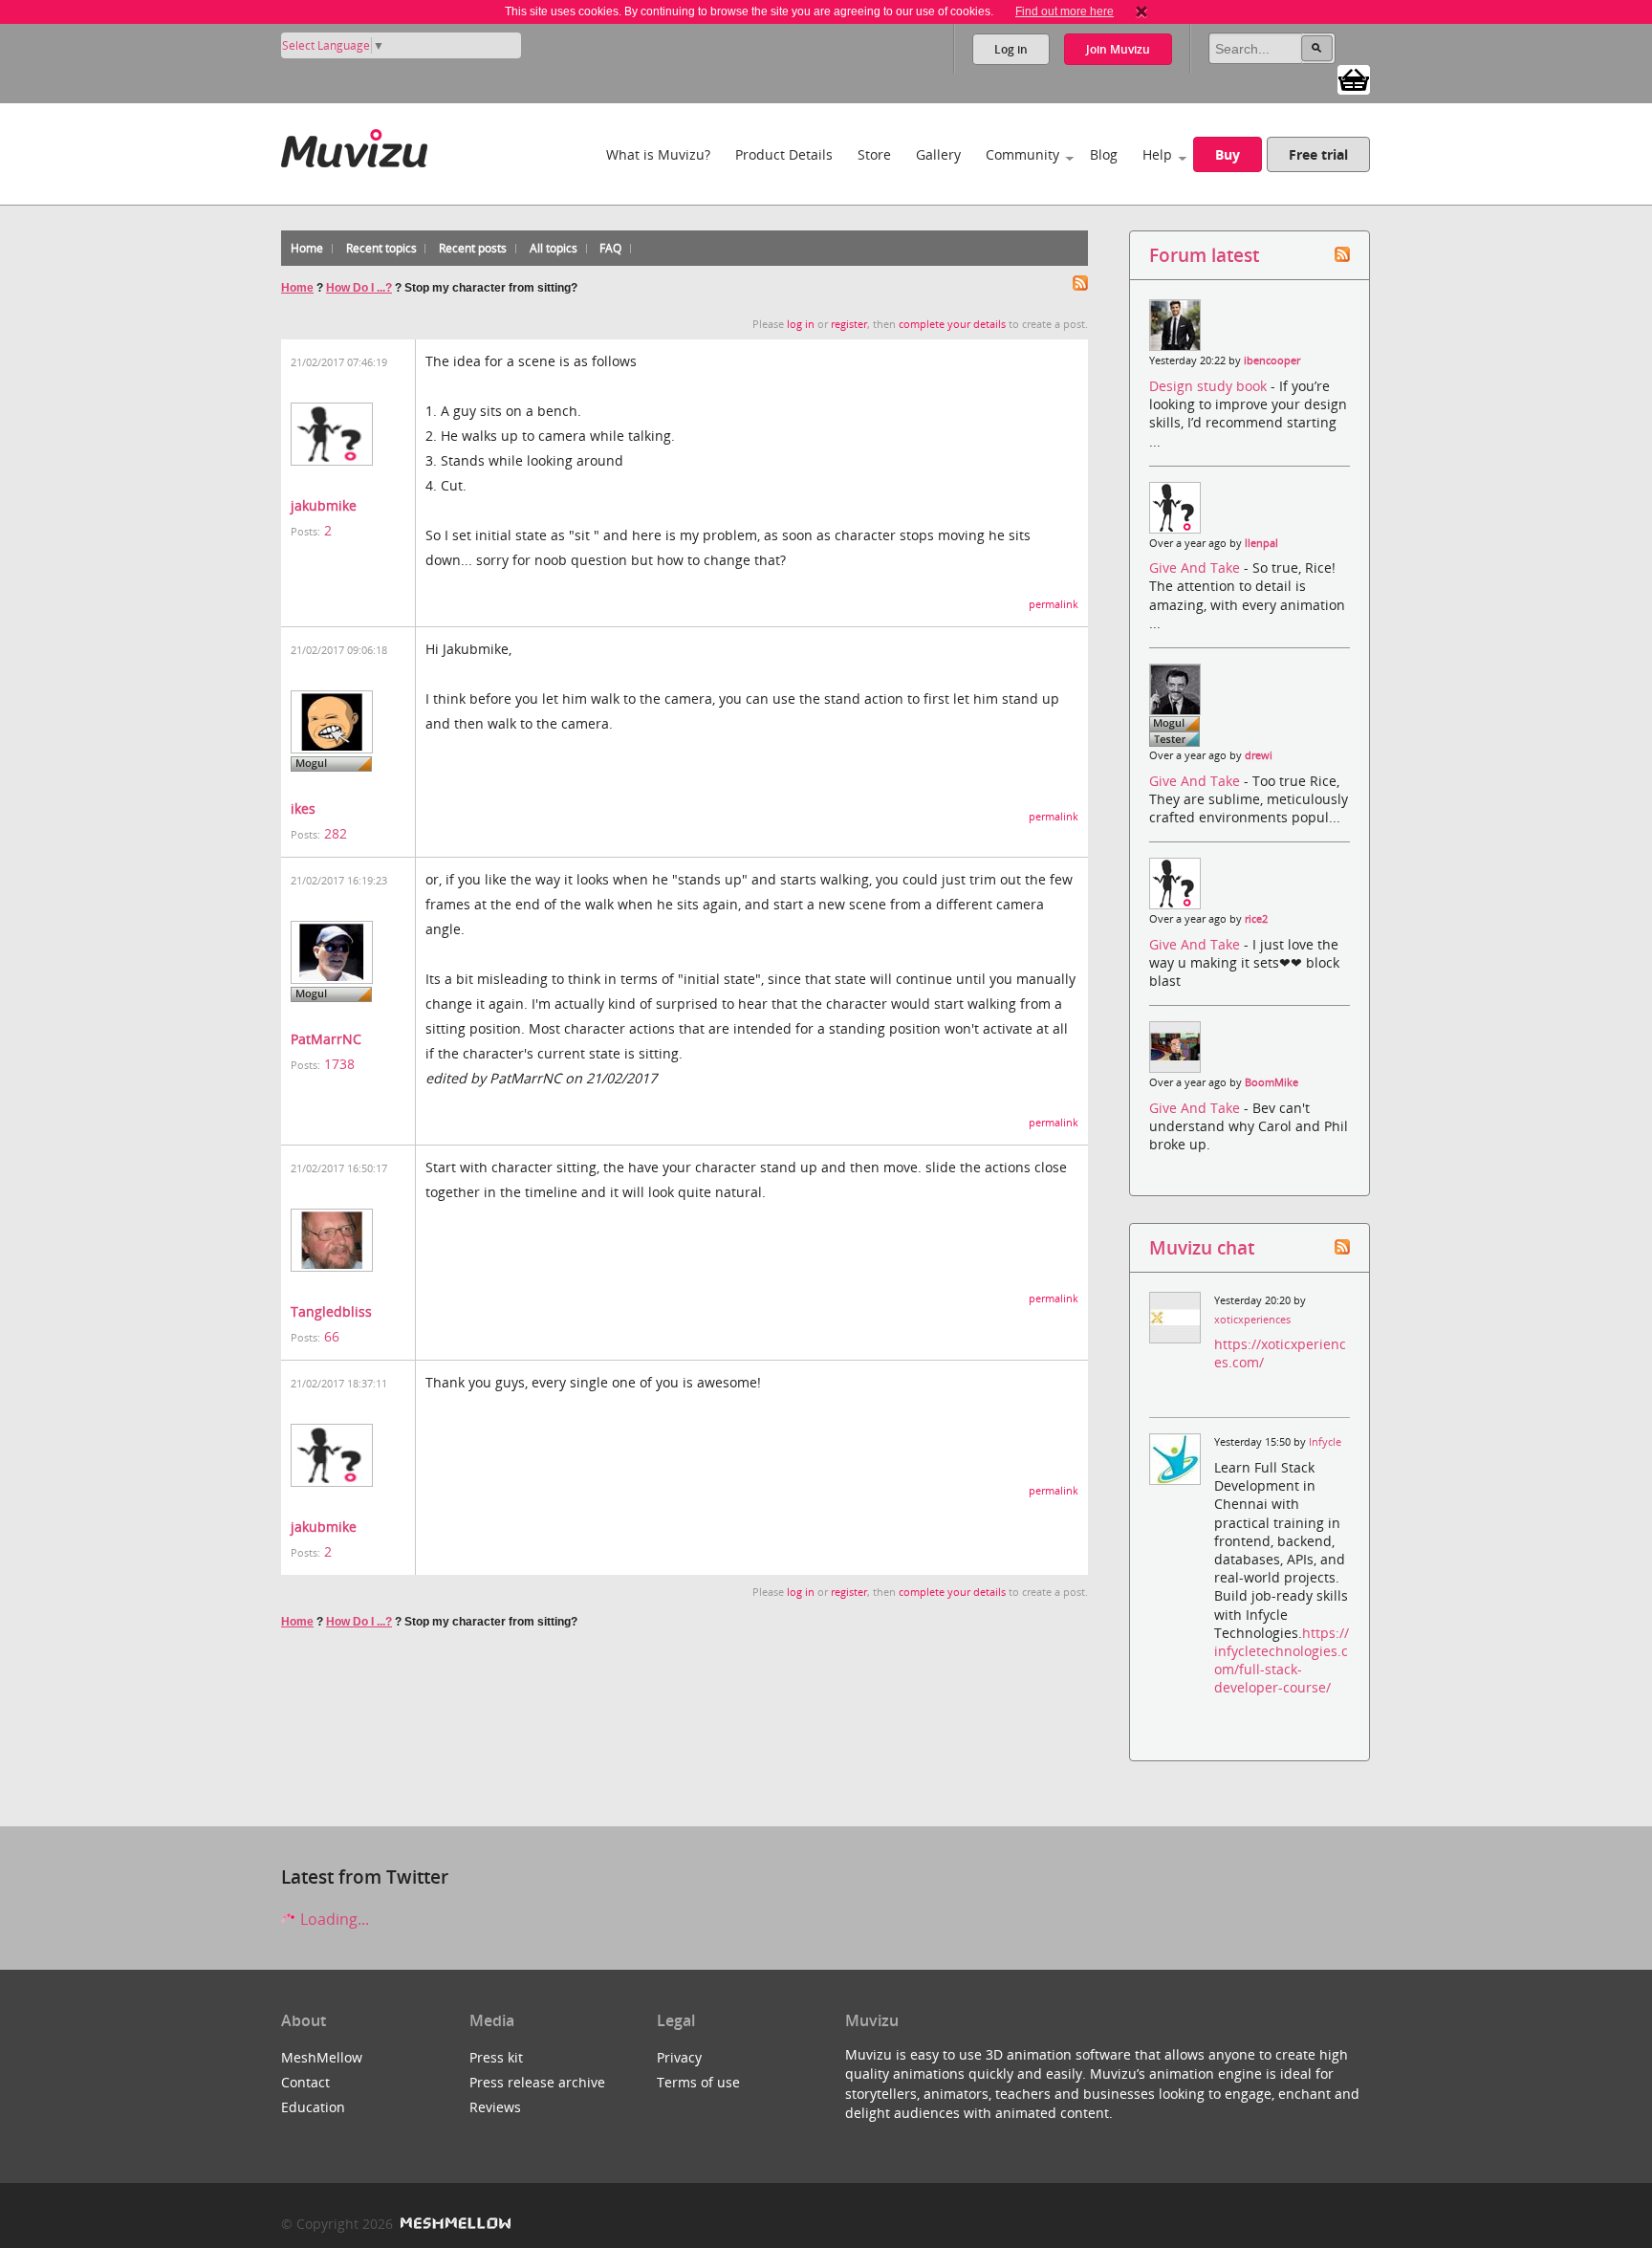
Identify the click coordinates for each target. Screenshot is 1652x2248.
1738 (339, 1064)
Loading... (333, 1919)
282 (336, 833)
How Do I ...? (359, 288)
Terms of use (698, 2082)
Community (1022, 154)
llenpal (1261, 543)
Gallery (938, 154)
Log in (1011, 49)
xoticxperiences (1252, 1320)
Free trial (1318, 154)
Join (1118, 49)
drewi (1259, 755)
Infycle (1325, 1442)
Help (1157, 154)
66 (332, 1336)
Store (874, 154)
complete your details (952, 324)
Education (313, 2107)
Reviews (495, 2107)
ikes (303, 808)
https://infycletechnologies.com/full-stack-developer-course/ (1282, 1660)
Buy (1228, 154)
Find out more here (1065, 11)
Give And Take (1196, 567)
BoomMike (1272, 1082)
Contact (305, 2082)
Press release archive (537, 2082)
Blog (1104, 154)
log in (801, 324)
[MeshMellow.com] (454, 2224)
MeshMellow (322, 2057)
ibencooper (1272, 360)
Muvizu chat (1202, 1247)
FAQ (610, 248)
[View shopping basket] (1354, 78)
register (849, 324)
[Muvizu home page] (354, 145)
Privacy (679, 2057)
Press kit (496, 2057)
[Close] (1141, 11)
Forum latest (1204, 255)
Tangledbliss (331, 1311)
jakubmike (324, 505)
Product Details (784, 154)
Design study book (1210, 386)
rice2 (1256, 919)
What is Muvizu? (658, 154)
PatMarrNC (326, 1039)
